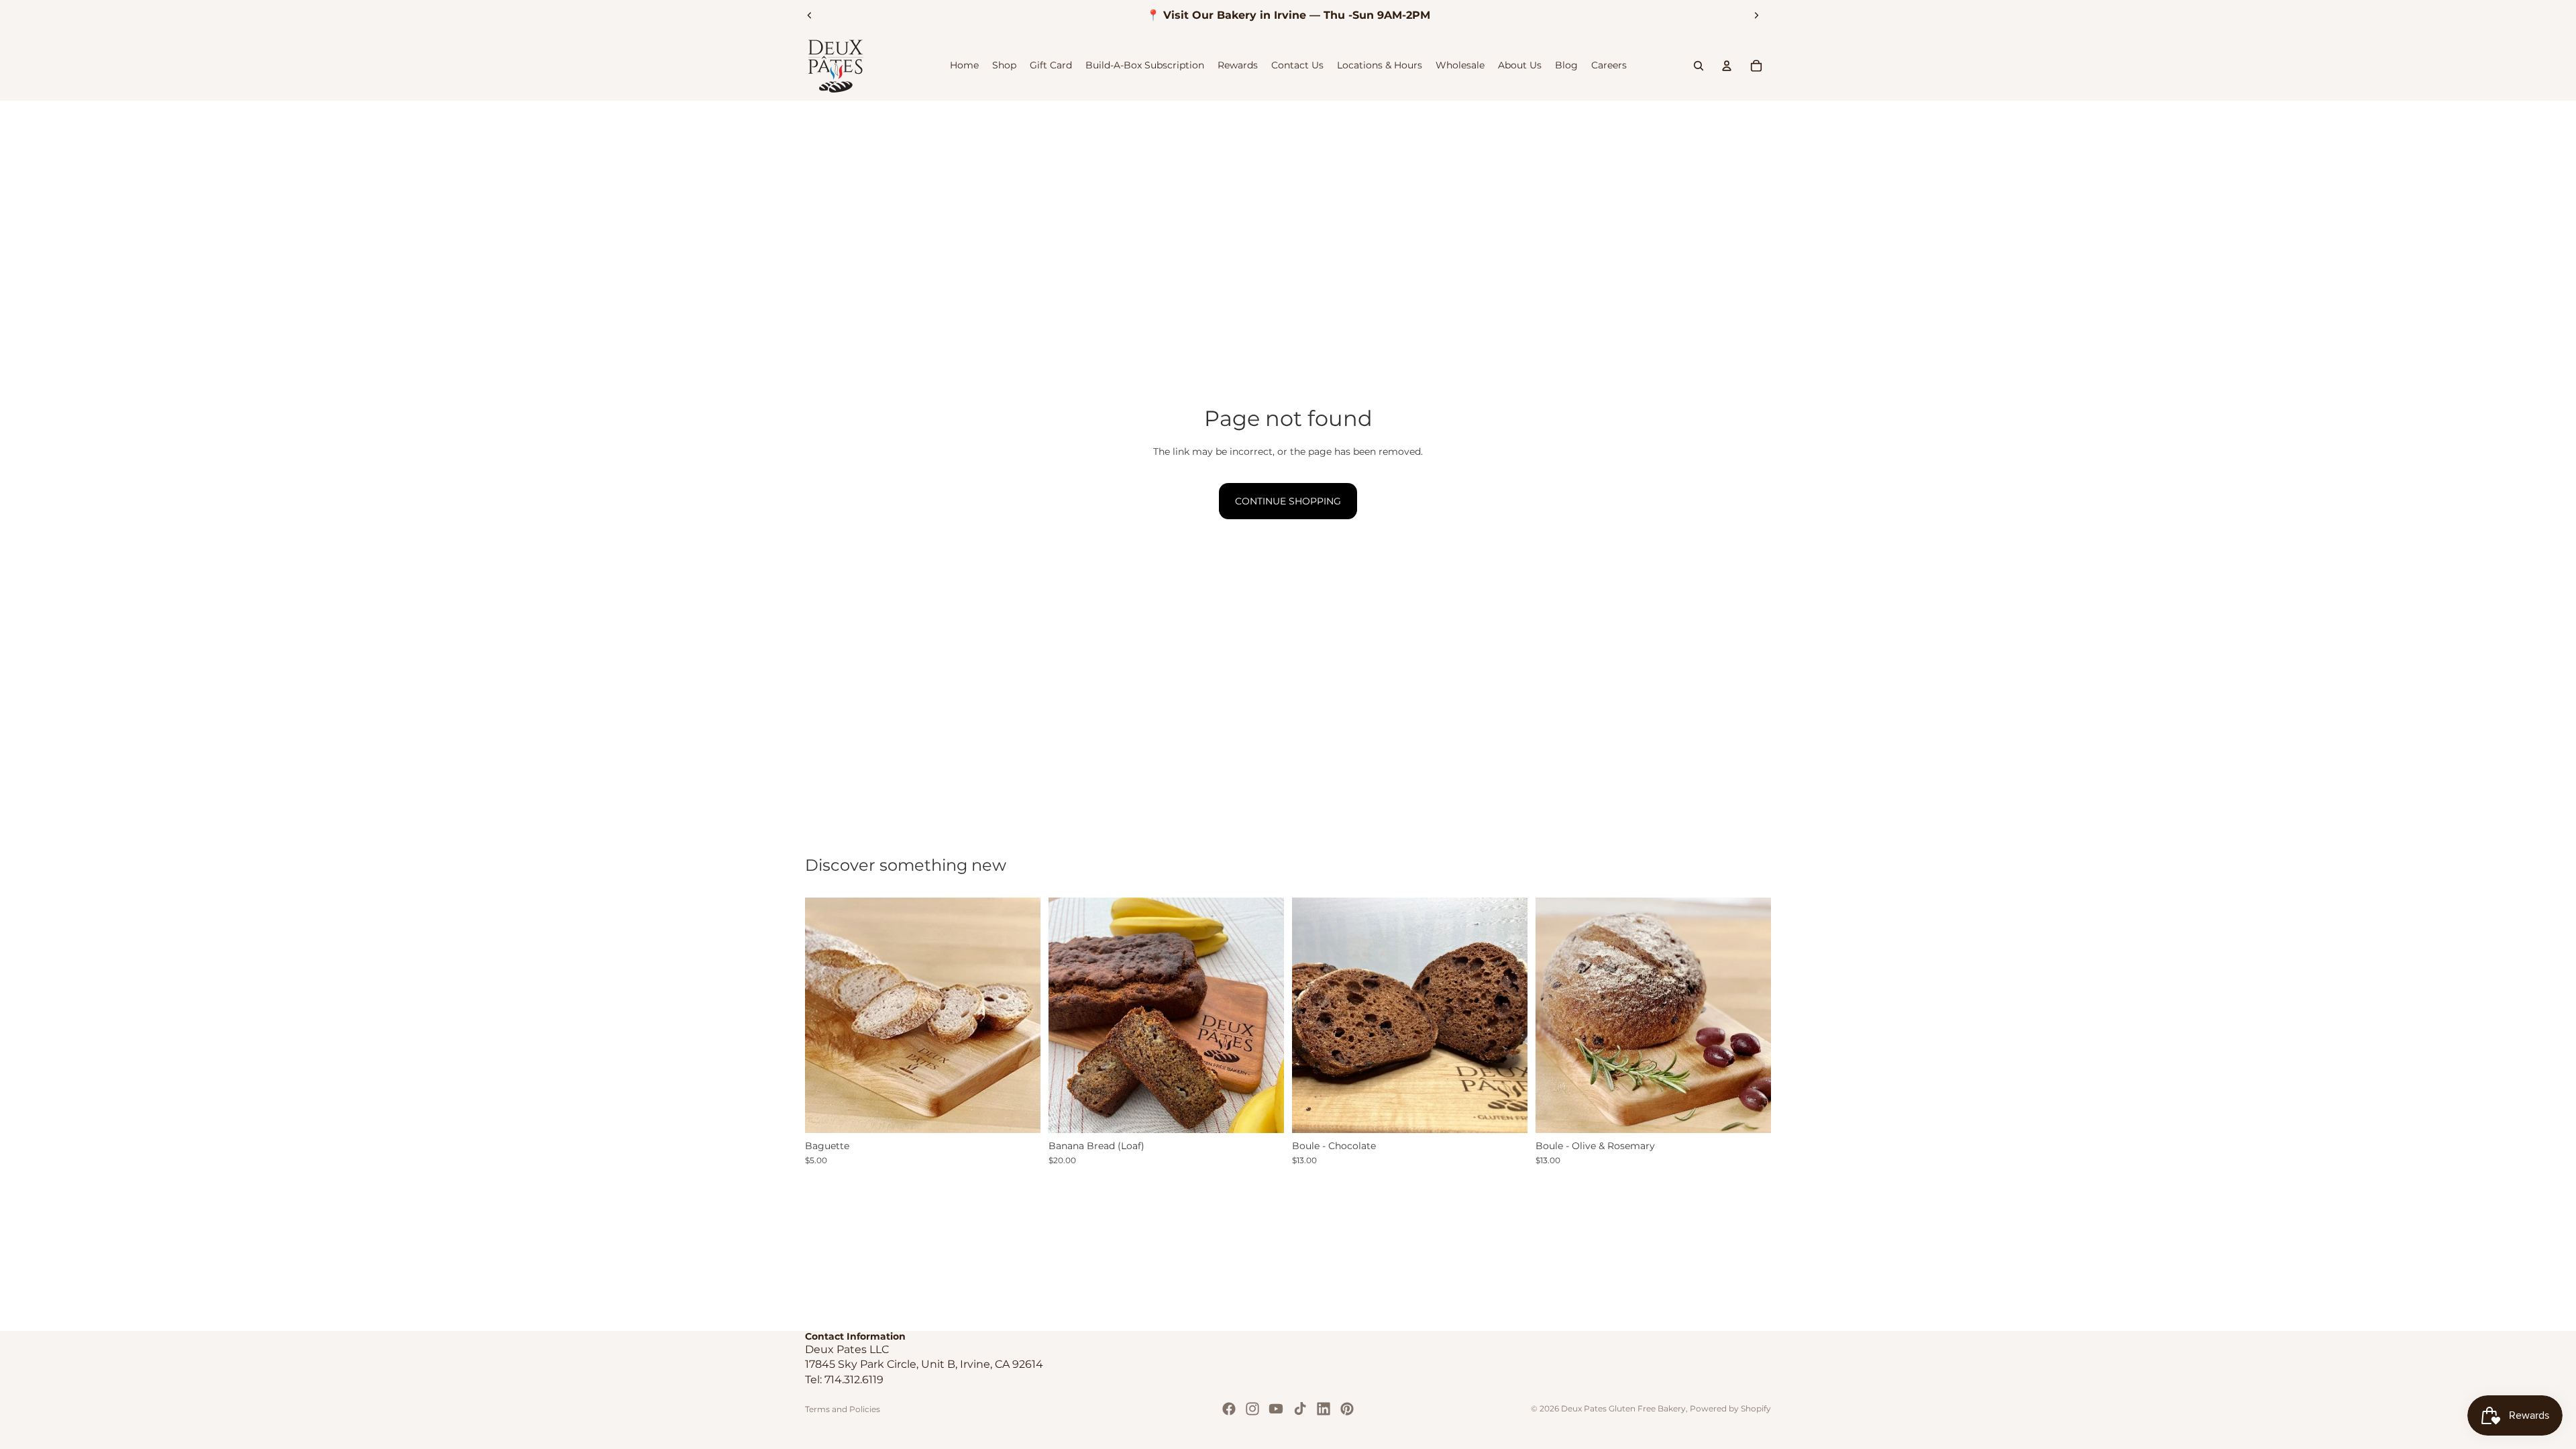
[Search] (1699, 66)
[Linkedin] (1324, 1409)
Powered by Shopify (1730, 1408)
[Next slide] (1756, 15)
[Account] (1727, 66)
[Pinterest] (1347, 1409)
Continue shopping (1288, 501)
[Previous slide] (810, 15)
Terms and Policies (843, 1409)
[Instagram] (1252, 1409)
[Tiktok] (1300, 1409)
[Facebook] (1229, 1409)
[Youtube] (1276, 1409)
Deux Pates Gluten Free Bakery (1623, 1408)
